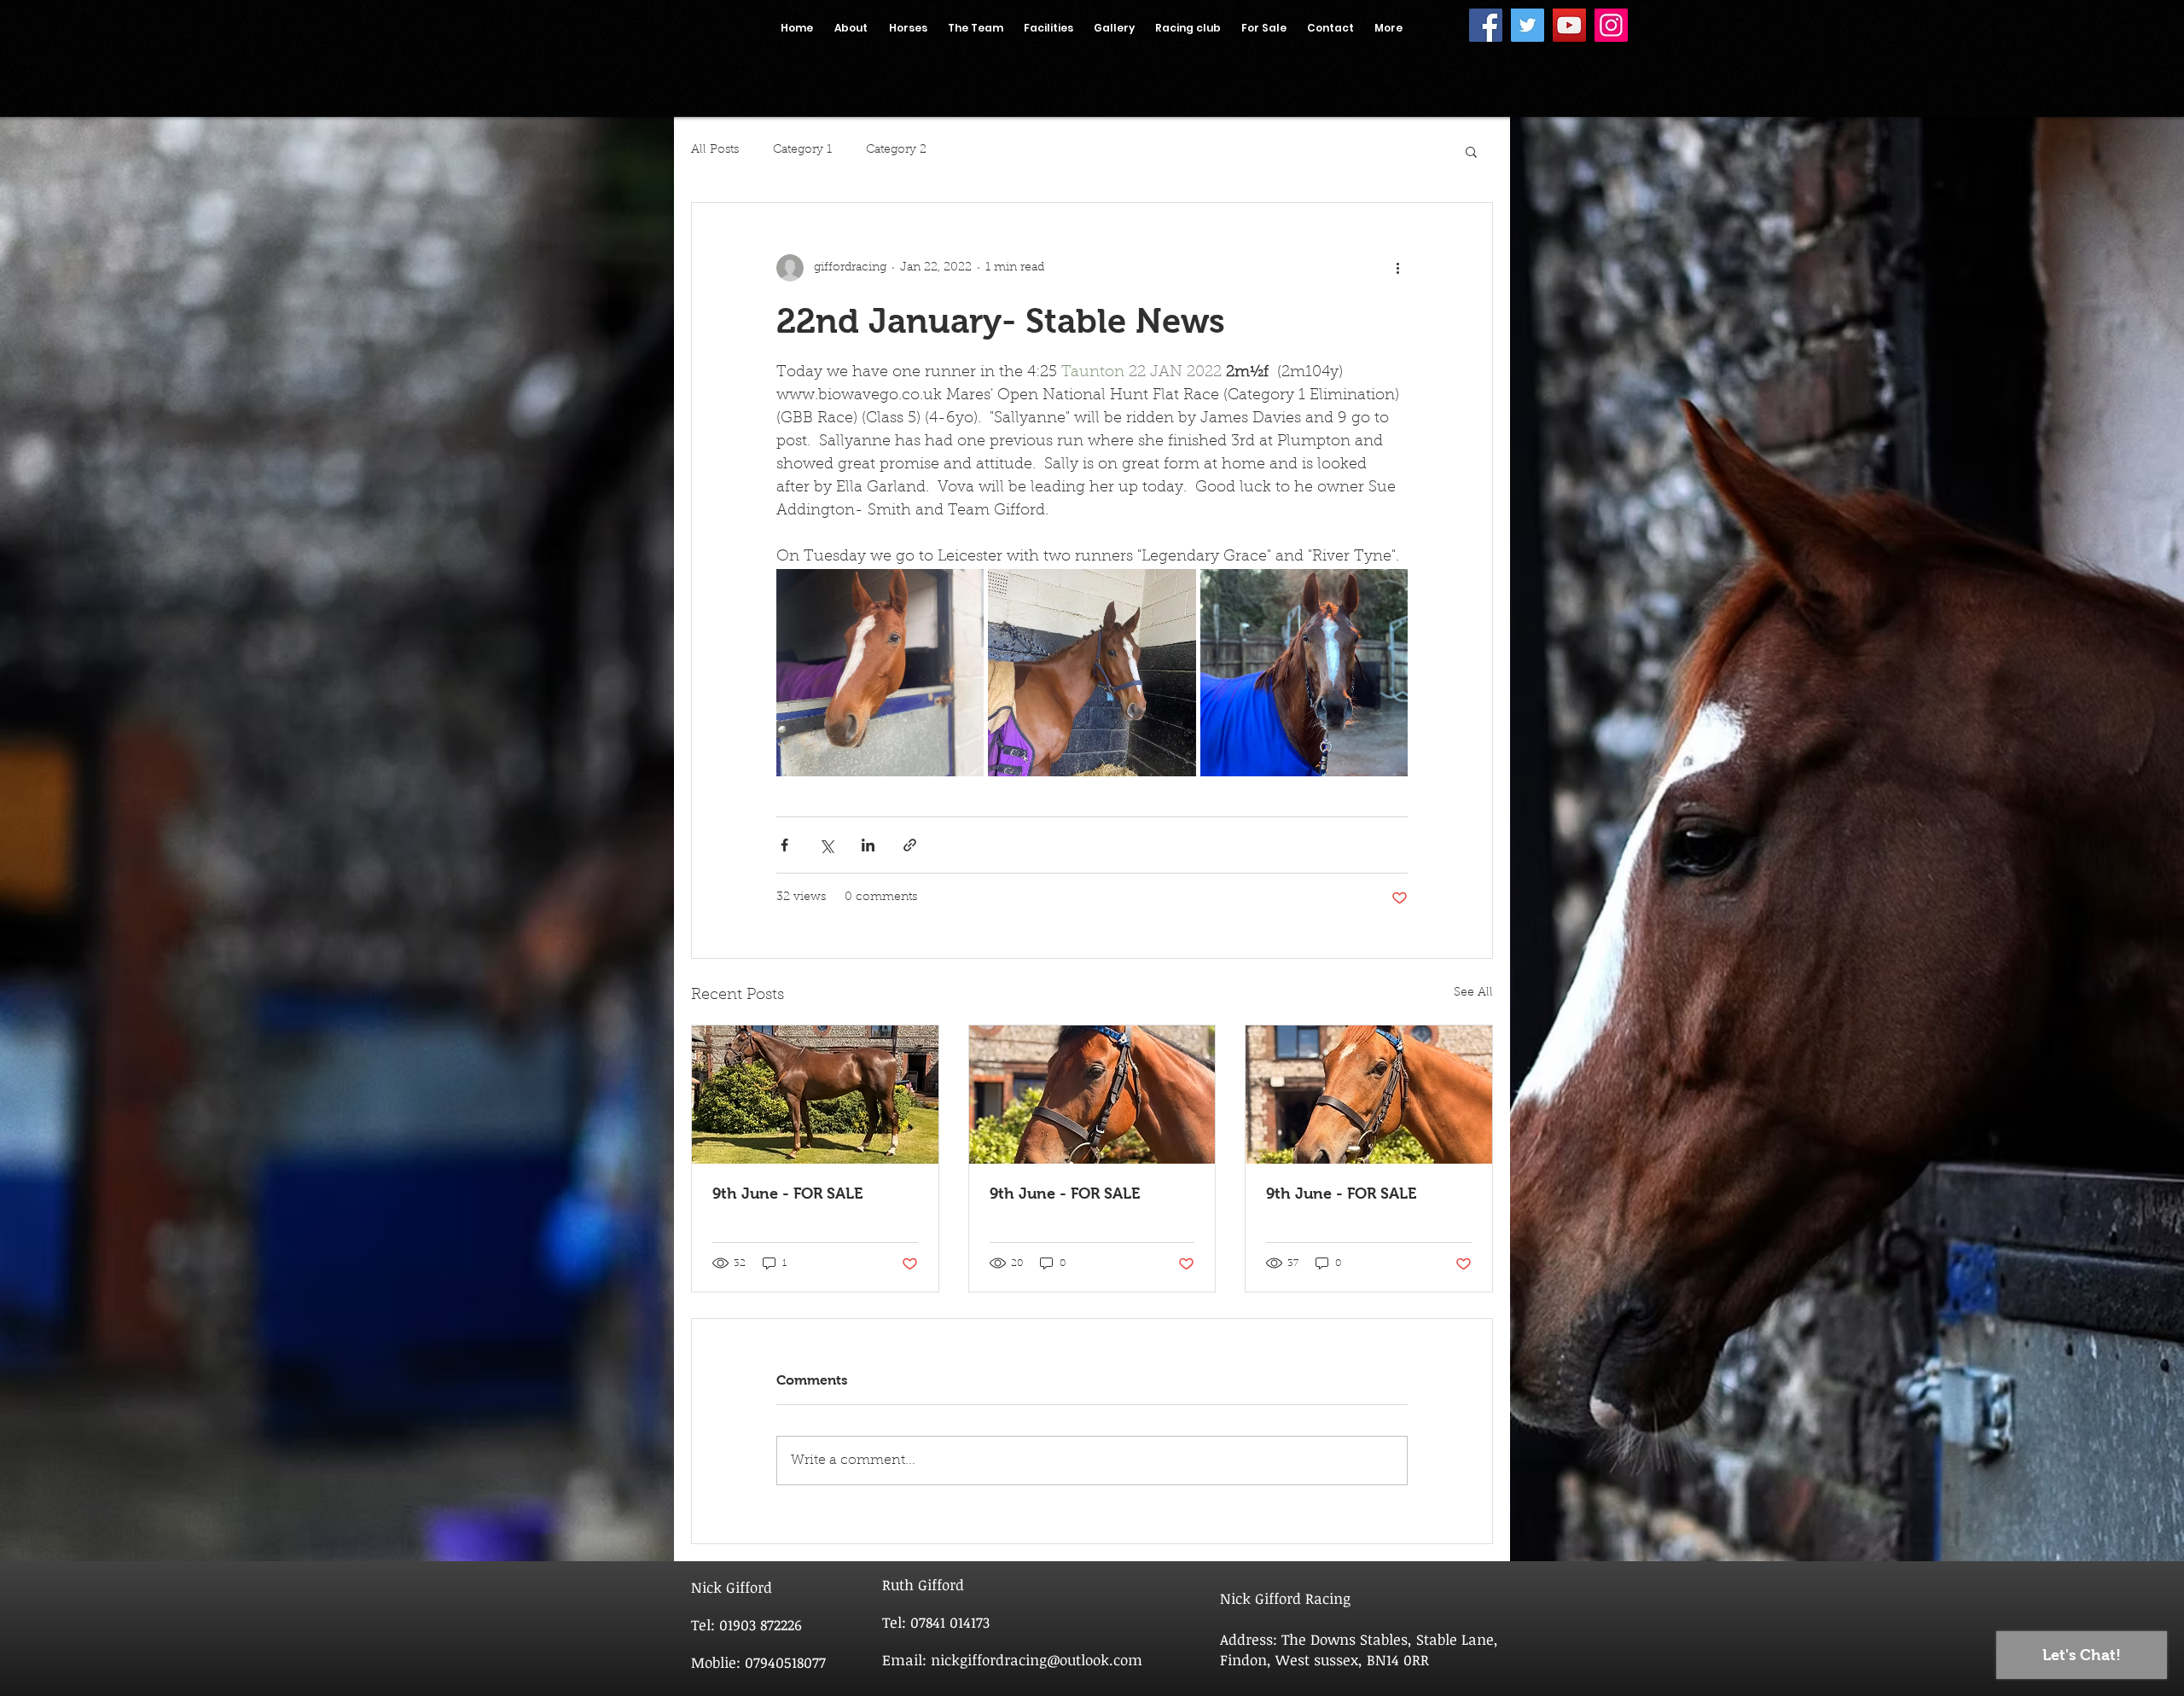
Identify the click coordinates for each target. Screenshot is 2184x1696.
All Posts (715, 150)
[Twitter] (1528, 25)
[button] (1471, 151)
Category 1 (802, 150)
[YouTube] (1569, 25)
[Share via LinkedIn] (868, 845)
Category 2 (896, 150)
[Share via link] (910, 845)
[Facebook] (1486, 25)
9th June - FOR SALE (787, 1194)
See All (1473, 993)
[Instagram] (1611, 25)
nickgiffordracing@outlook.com (1037, 1660)
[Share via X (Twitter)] (826, 845)
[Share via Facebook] (784, 845)
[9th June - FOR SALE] (815, 1095)
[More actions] (1397, 268)
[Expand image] (880, 673)
